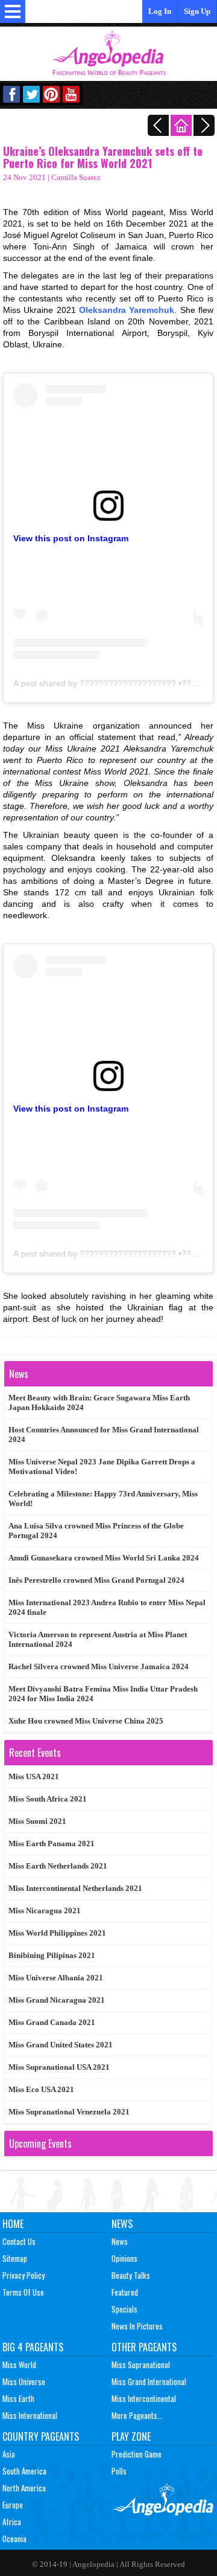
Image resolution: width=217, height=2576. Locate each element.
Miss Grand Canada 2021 (52, 2022)
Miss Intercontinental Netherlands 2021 (75, 1888)
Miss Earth (18, 2398)
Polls (119, 2471)
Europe (13, 2505)
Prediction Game (137, 2454)
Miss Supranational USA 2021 (59, 2067)
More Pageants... (137, 2415)
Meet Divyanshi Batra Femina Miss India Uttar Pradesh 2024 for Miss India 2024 (103, 1694)
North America (24, 2488)
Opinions (124, 2258)
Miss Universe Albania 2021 (56, 1978)
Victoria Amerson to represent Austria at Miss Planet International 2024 (98, 1639)
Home (13, 2224)
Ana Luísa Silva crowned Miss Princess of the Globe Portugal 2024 (96, 1531)
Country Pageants (41, 2436)
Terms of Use (23, 2292)
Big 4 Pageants (33, 2347)
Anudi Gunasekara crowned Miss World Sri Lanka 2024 (104, 1558)
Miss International (30, 2415)
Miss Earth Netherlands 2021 (58, 1866)
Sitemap (15, 2258)
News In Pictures (137, 2326)
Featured (125, 2292)
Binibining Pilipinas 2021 (52, 1955)
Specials (124, 2309)
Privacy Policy (24, 2275)
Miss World (19, 2365)
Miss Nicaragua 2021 (45, 1911)
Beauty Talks (131, 2275)
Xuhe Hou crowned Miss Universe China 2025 (86, 1721)
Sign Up (197, 11)
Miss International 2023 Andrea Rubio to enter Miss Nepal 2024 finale (107, 1607)
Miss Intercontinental (144, 2398)
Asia (9, 2454)
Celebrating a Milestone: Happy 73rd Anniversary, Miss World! (103, 1499)
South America (24, 2471)
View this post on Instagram (71, 538)
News (122, 2224)
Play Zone (131, 2436)
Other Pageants (144, 2347)
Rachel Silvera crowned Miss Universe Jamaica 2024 (99, 1666)
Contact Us (19, 2241)
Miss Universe (24, 2381)
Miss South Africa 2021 (48, 1799)
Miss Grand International (149, 2381)
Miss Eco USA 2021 (41, 2089)
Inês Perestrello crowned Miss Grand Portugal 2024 (96, 1580)
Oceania (14, 2539)
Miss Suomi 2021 (37, 1821)
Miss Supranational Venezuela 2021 (69, 2112)
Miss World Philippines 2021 (57, 1933)
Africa (12, 2522)
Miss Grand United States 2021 (61, 2045)
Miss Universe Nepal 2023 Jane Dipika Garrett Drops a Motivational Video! (102, 1467)
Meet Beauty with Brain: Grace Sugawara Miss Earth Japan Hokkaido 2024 (99, 1402)
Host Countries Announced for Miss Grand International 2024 (104, 1435)
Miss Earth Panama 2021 (52, 1843)
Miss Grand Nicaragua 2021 (57, 2000)
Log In (160, 11)
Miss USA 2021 (34, 1776)
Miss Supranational (141, 2365)
